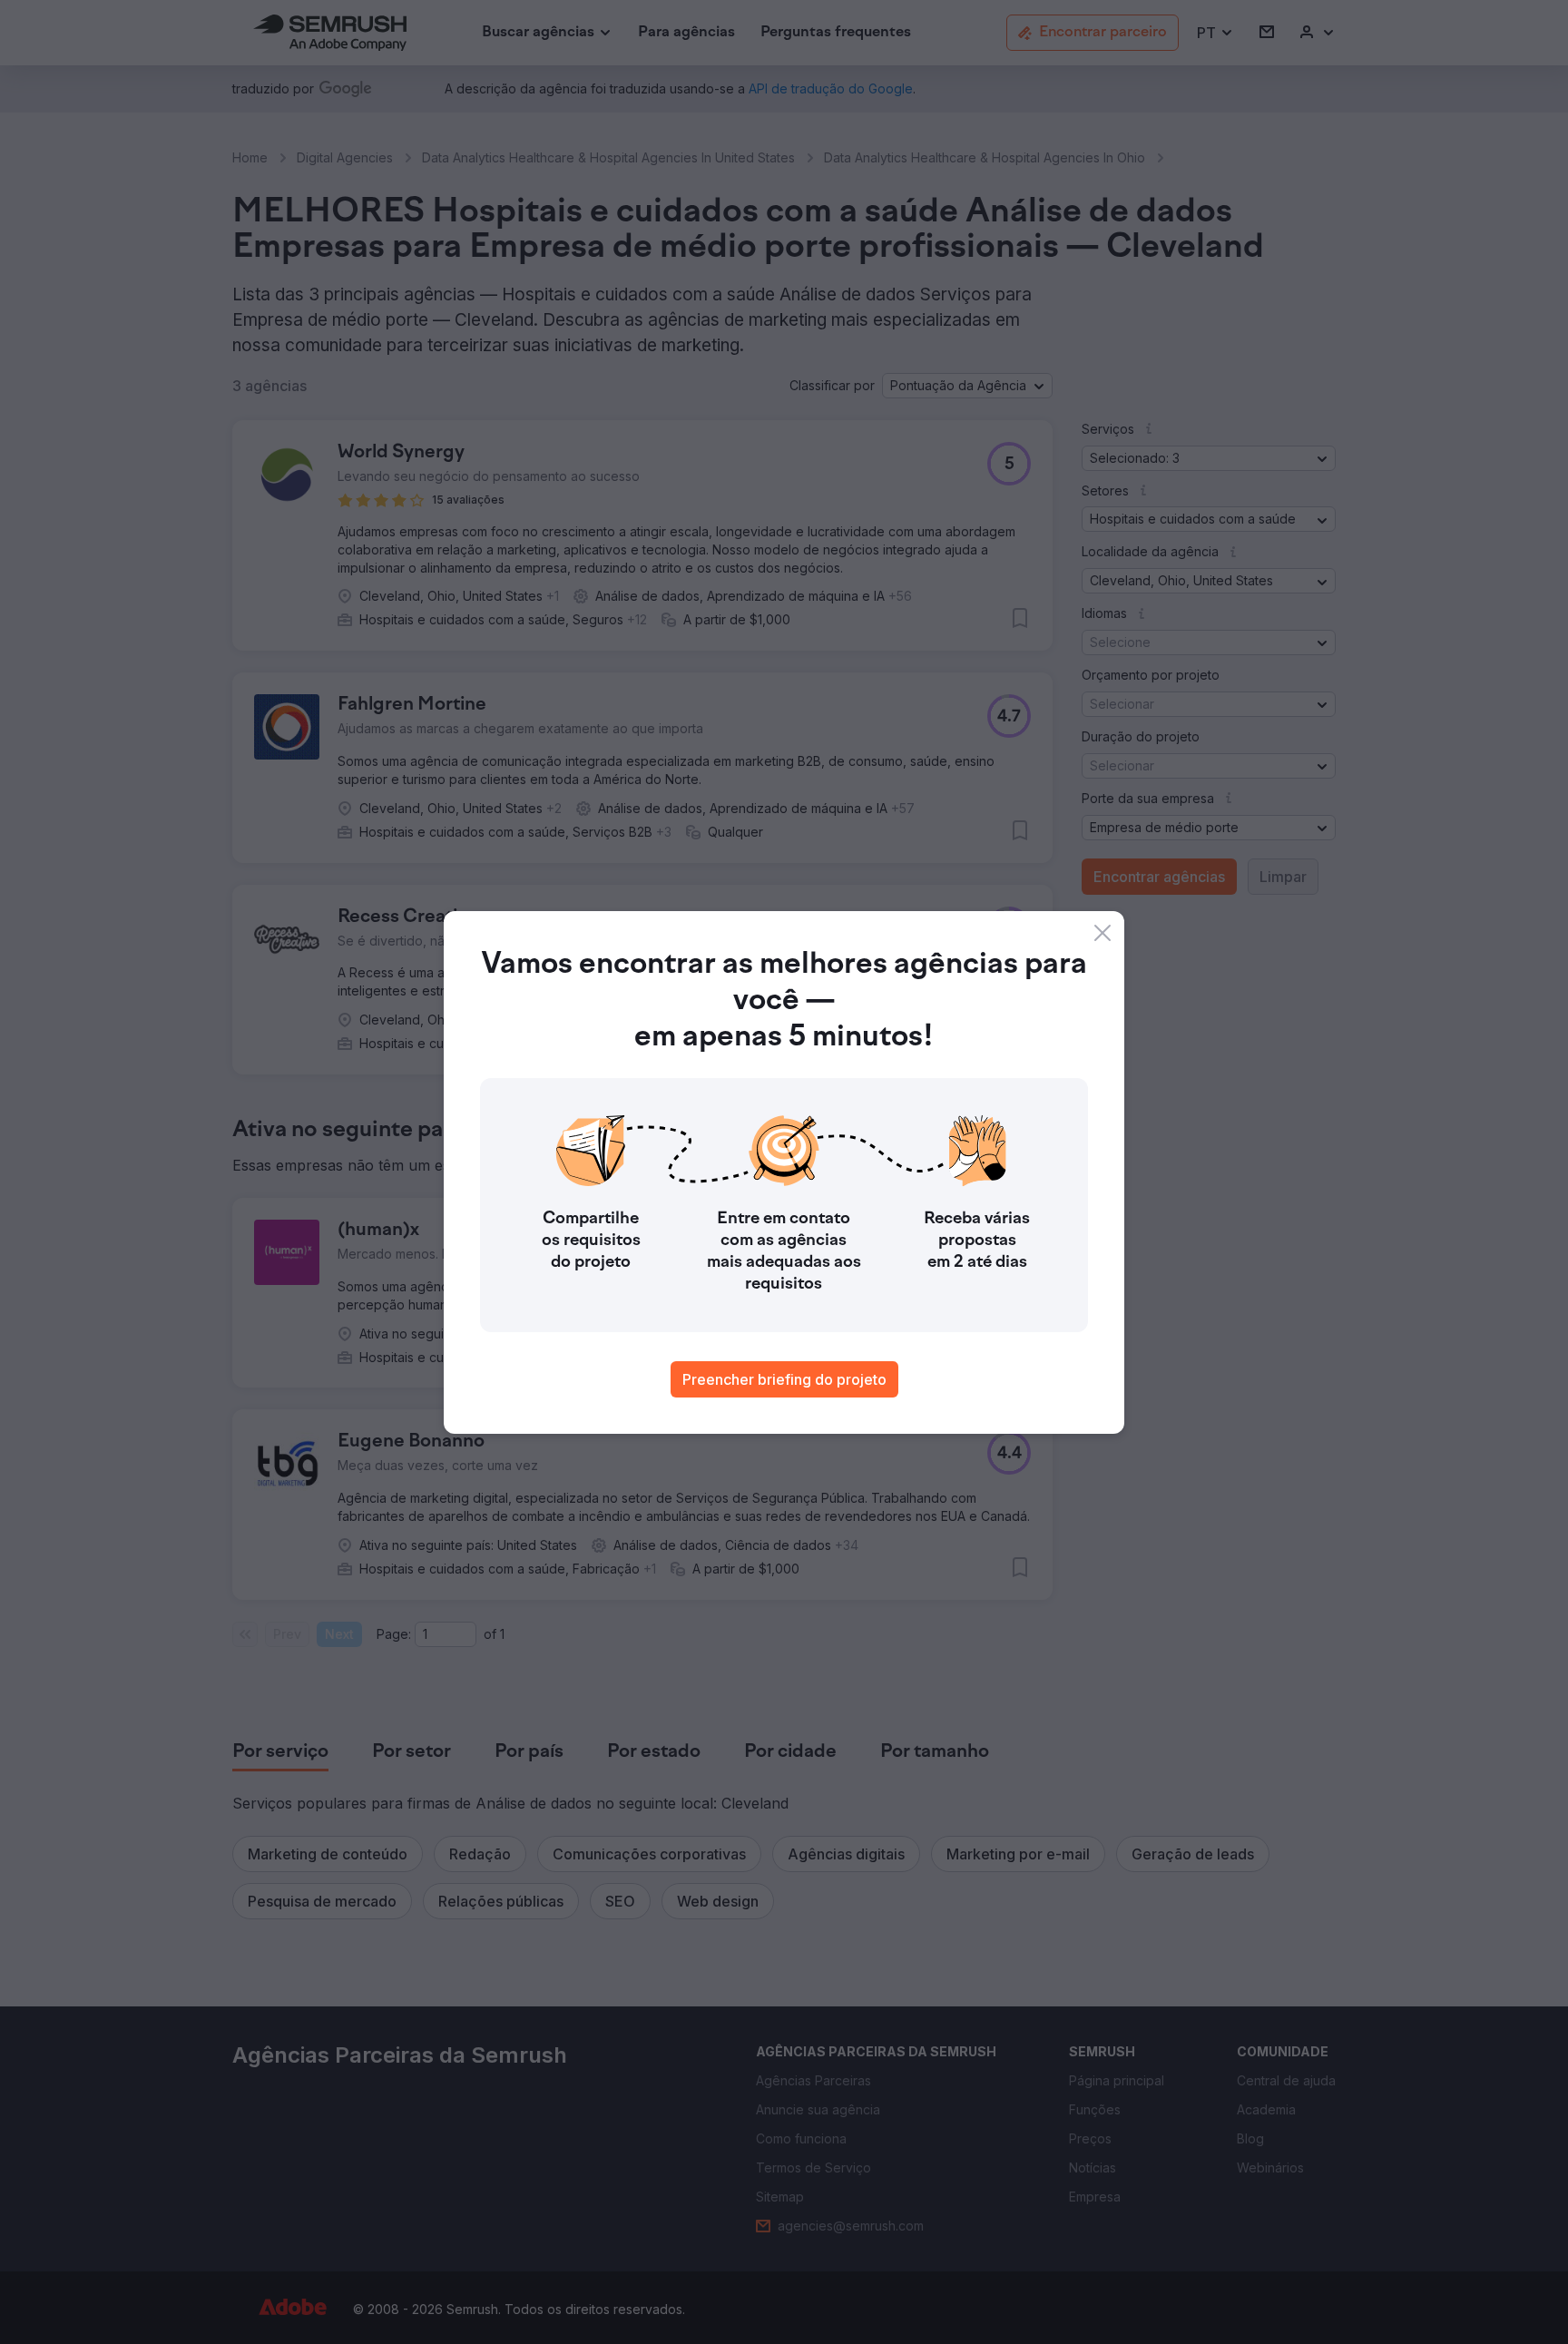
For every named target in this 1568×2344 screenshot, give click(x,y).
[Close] (1102, 933)
